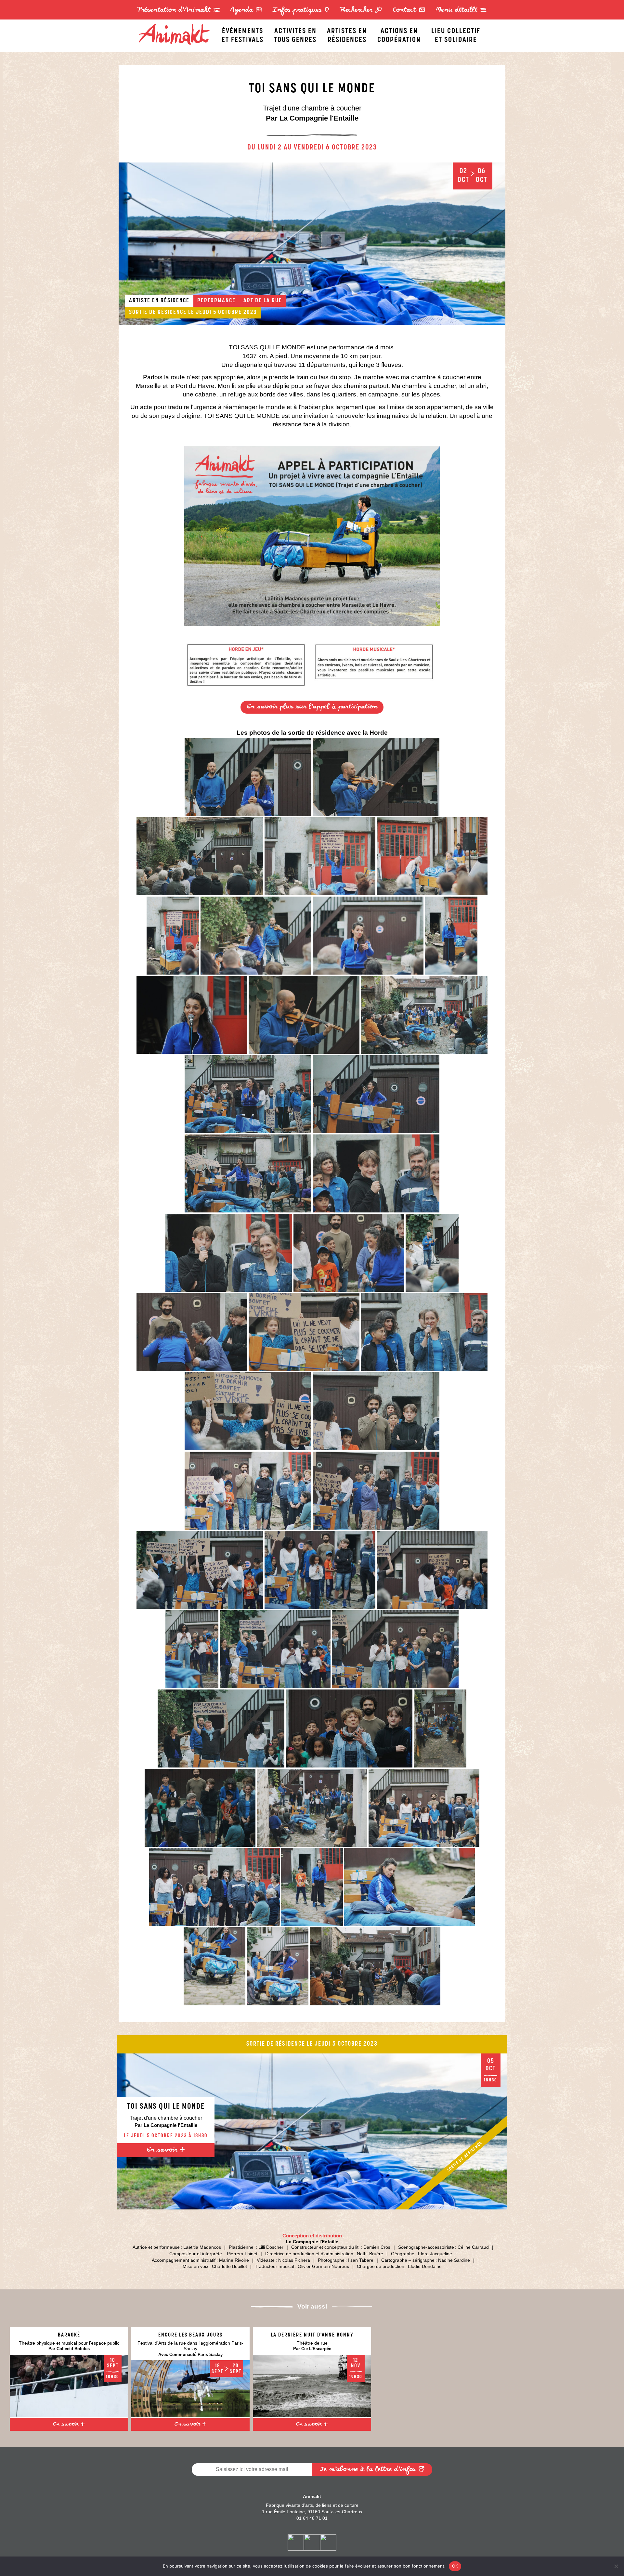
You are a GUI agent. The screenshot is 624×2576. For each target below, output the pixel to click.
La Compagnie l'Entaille (312, 2242)
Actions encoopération (399, 34)
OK (455, 2566)
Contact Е (409, 10)
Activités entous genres (295, 34)
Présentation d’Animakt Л (179, 10)
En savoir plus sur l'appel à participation (312, 707)
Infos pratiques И (301, 10)
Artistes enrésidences (347, 34)
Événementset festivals (243, 34)
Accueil (177, 25)
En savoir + (166, 2150)
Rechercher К (361, 10)
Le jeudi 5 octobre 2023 (222, 313)
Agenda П (246, 10)
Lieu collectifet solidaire (456, 34)
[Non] (616, 2566)
